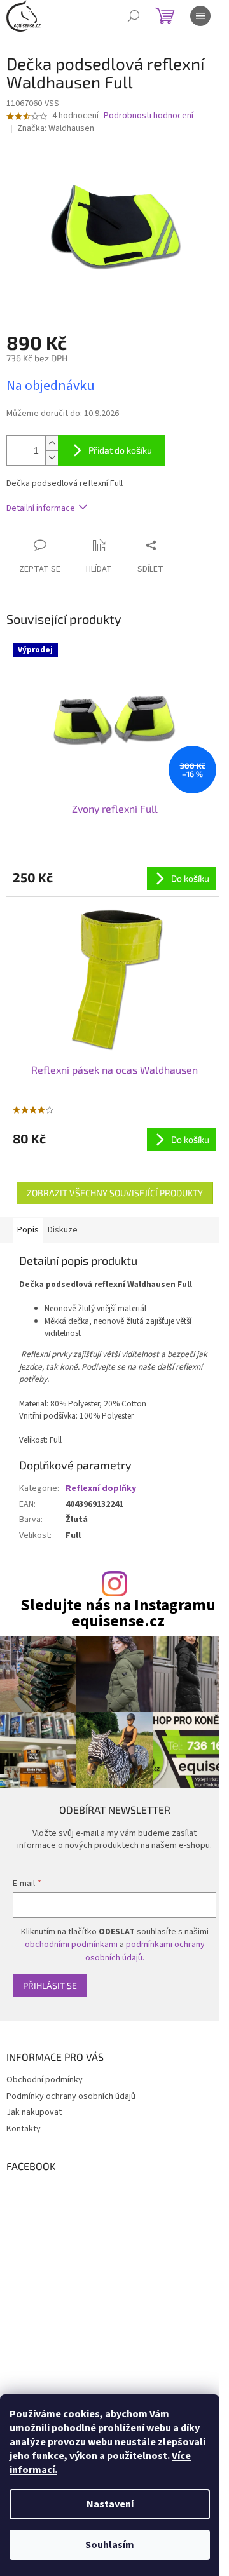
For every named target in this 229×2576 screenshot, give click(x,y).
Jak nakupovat (34, 2112)
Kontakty (24, 2129)
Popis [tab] (28, 1230)
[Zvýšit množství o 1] (52, 443)
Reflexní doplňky (101, 1488)
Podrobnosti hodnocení (149, 116)
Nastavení (110, 2504)
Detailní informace (41, 508)
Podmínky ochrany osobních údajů (71, 2096)
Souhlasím (110, 2545)
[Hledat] (134, 16)
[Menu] (200, 16)
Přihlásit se (50, 1986)
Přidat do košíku (120, 450)
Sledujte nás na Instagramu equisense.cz (118, 1614)
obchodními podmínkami (71, 1945)
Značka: (56, 128)
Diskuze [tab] (63, 1230)
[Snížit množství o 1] (52, 458)
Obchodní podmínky (45, 2080)
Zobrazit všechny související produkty (115, 1193)
